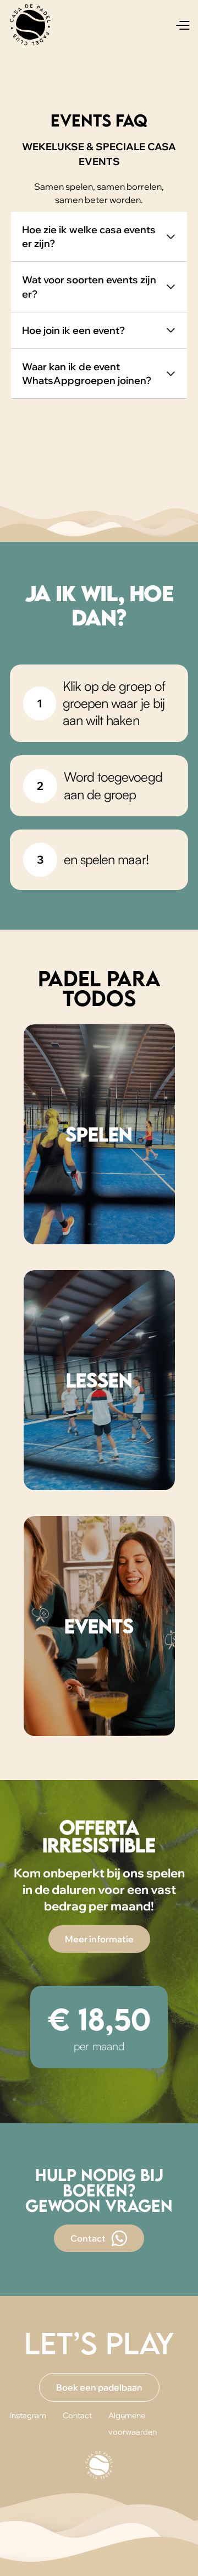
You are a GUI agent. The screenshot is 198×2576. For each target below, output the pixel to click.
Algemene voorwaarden (133, 2424)
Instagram (28, 2415)
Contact (77, 2415)
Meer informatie (99, 1939)
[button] (182, 25)
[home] (30, 25)
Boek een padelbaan (99, 2387)
